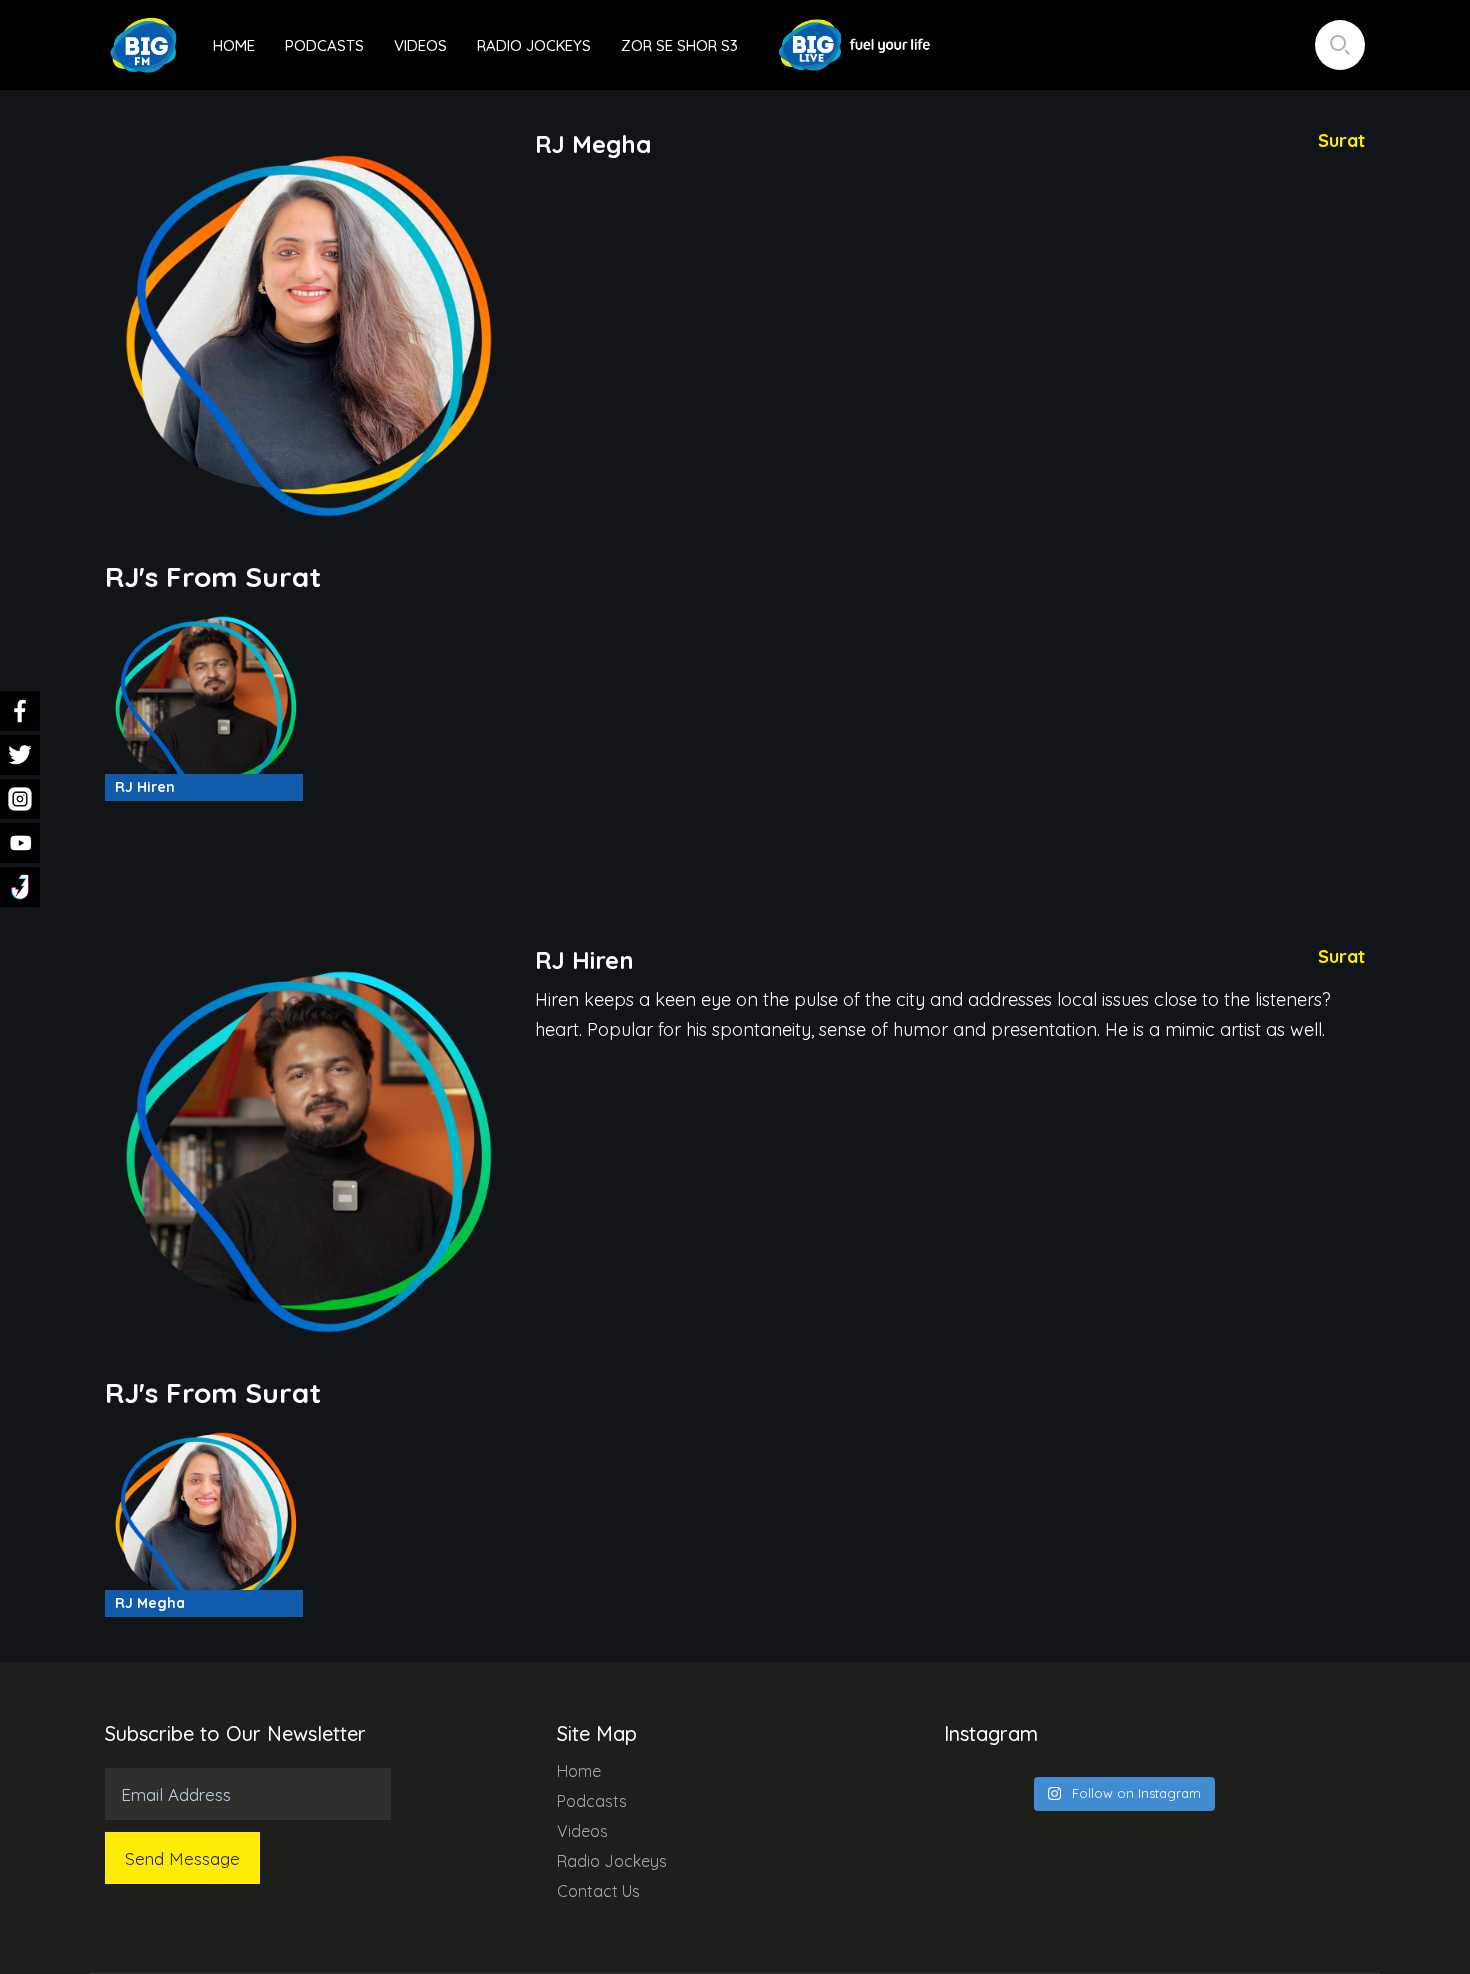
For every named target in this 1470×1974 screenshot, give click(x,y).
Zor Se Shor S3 (679, 45)
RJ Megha (150, 1603)
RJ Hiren (145, 787)
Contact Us (598, 1891)
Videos (420, 45)
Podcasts (324, 45)
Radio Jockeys (534, 45)
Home (234, 45)
